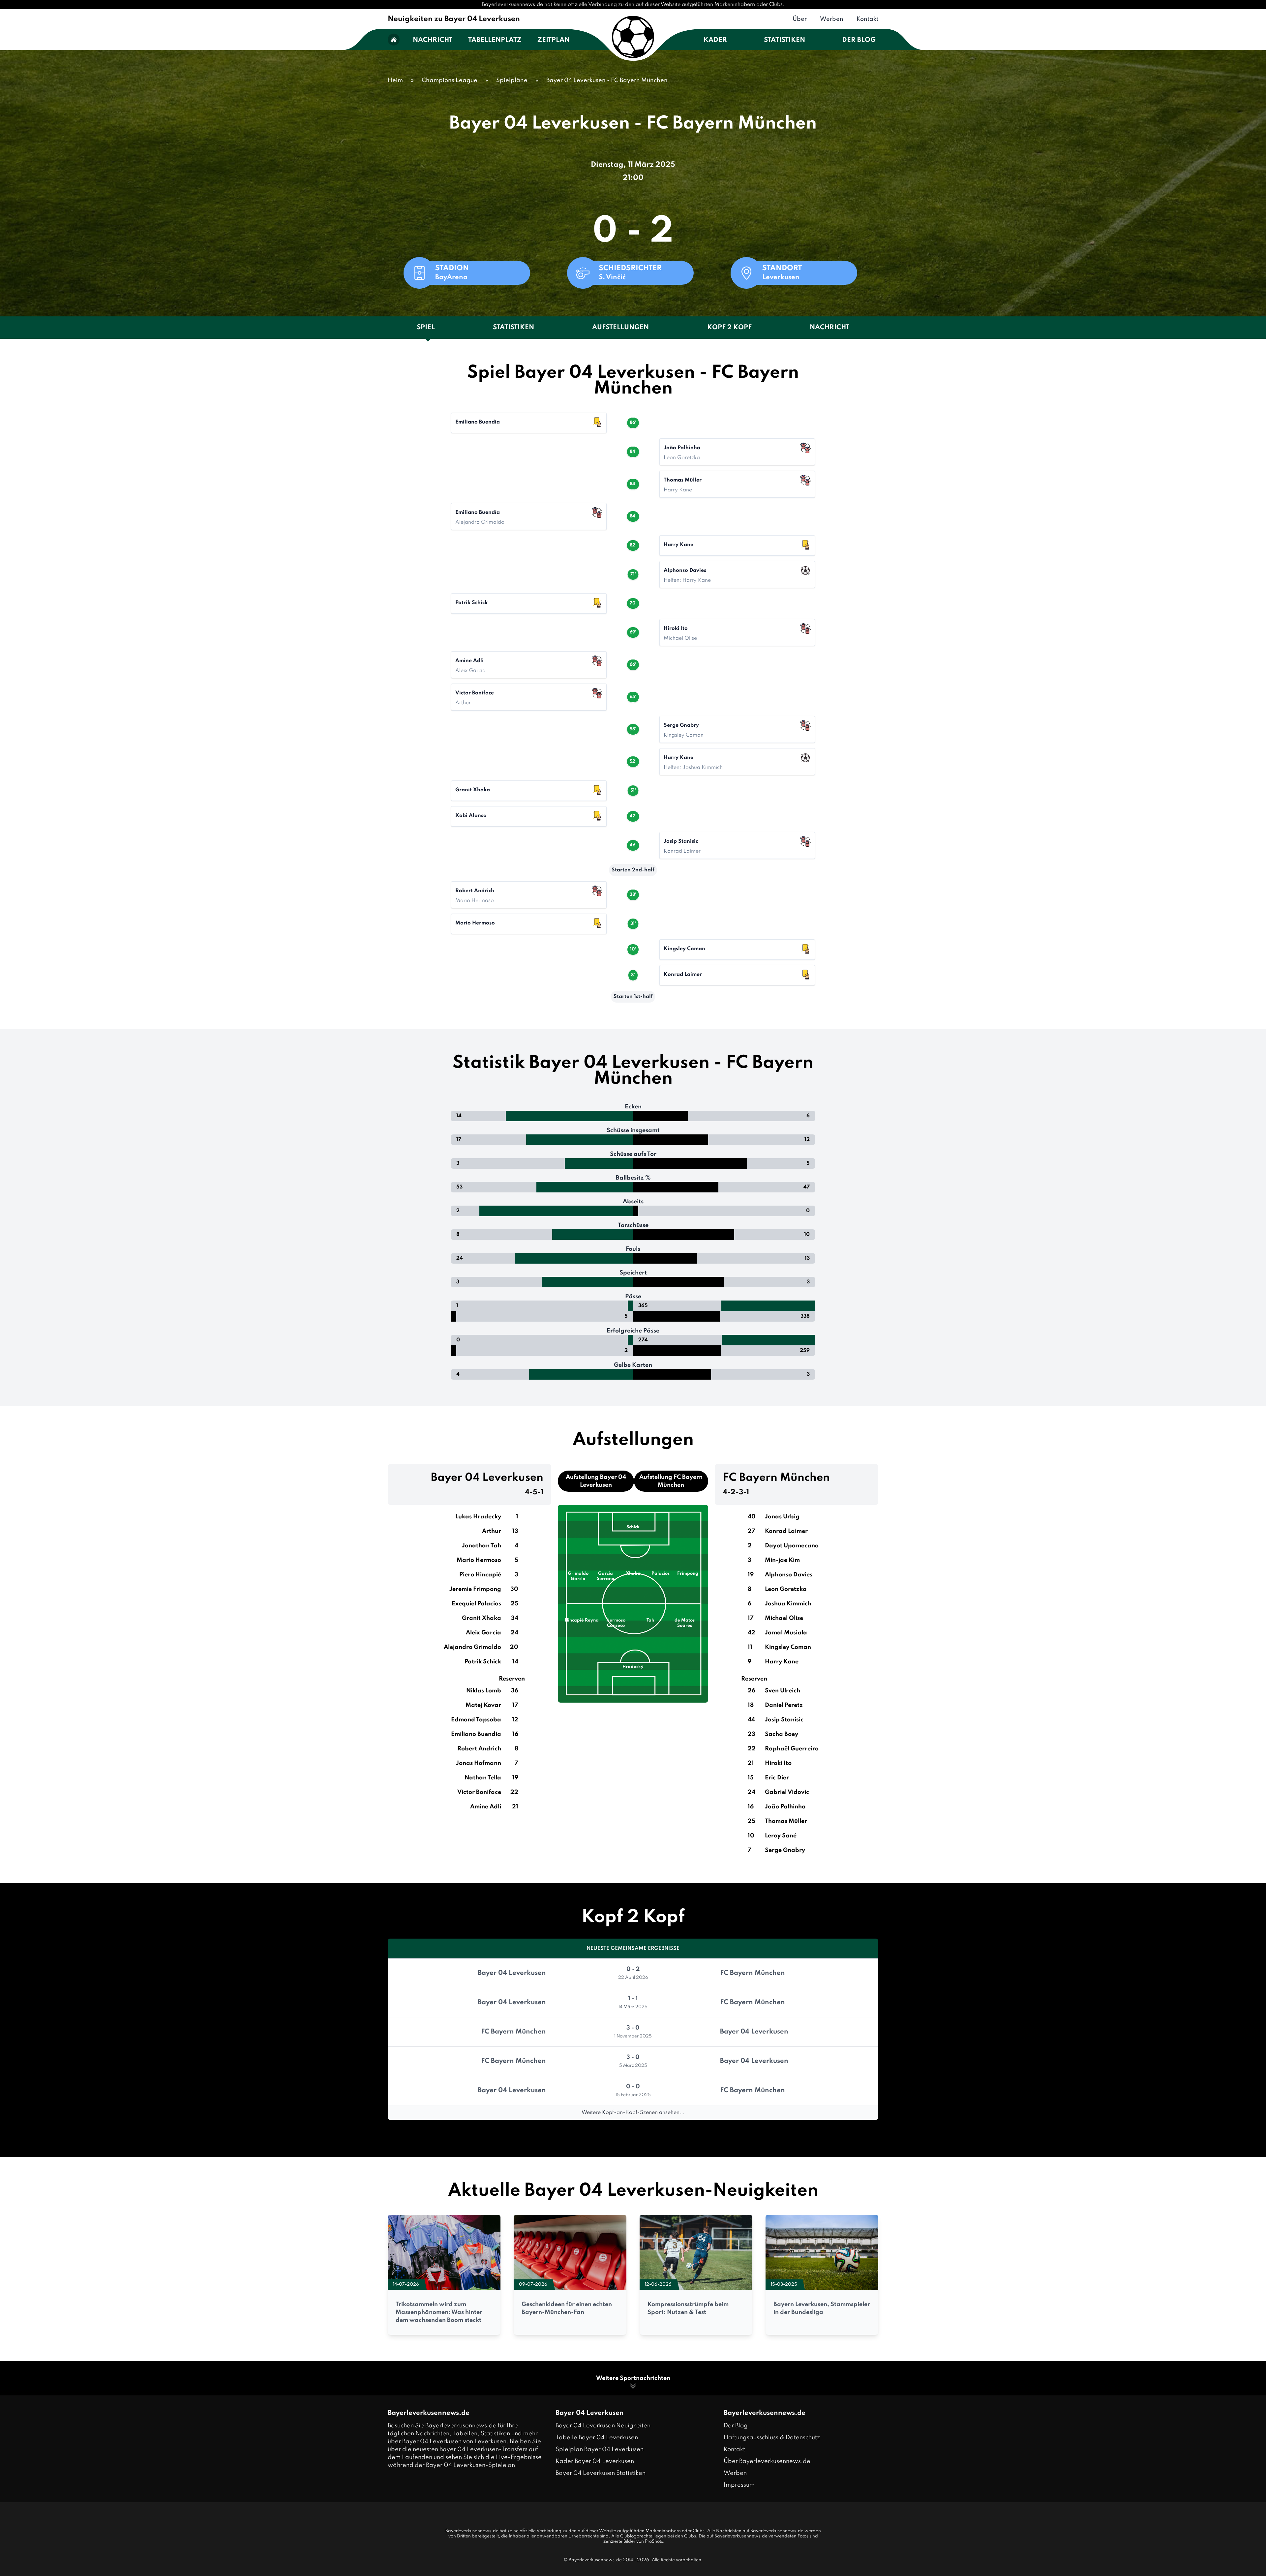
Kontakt (867, 19)
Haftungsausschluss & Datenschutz (772, 2438)
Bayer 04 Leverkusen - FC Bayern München (607, 80)
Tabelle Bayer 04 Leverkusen (597, 2438)
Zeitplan (554, 40)
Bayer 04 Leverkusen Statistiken (601, 2473)
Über (800, 19)
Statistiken (784, 40)
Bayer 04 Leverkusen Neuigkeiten (603, 2426)
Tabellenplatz (495, 40)
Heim (395, 80)
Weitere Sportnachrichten (633, 2378)
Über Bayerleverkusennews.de (767, 2461)
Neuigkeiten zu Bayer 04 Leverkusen (454, 19)
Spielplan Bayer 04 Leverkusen (600, 2449)
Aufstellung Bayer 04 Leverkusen (596, 1481)
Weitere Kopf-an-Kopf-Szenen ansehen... (633, 2113)
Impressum (739, 2485)
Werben (832, 19)
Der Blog (859, 40)
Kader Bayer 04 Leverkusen (595, 2461)
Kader (715, 40)
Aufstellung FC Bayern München (671, 1481)
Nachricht (433, 40)
